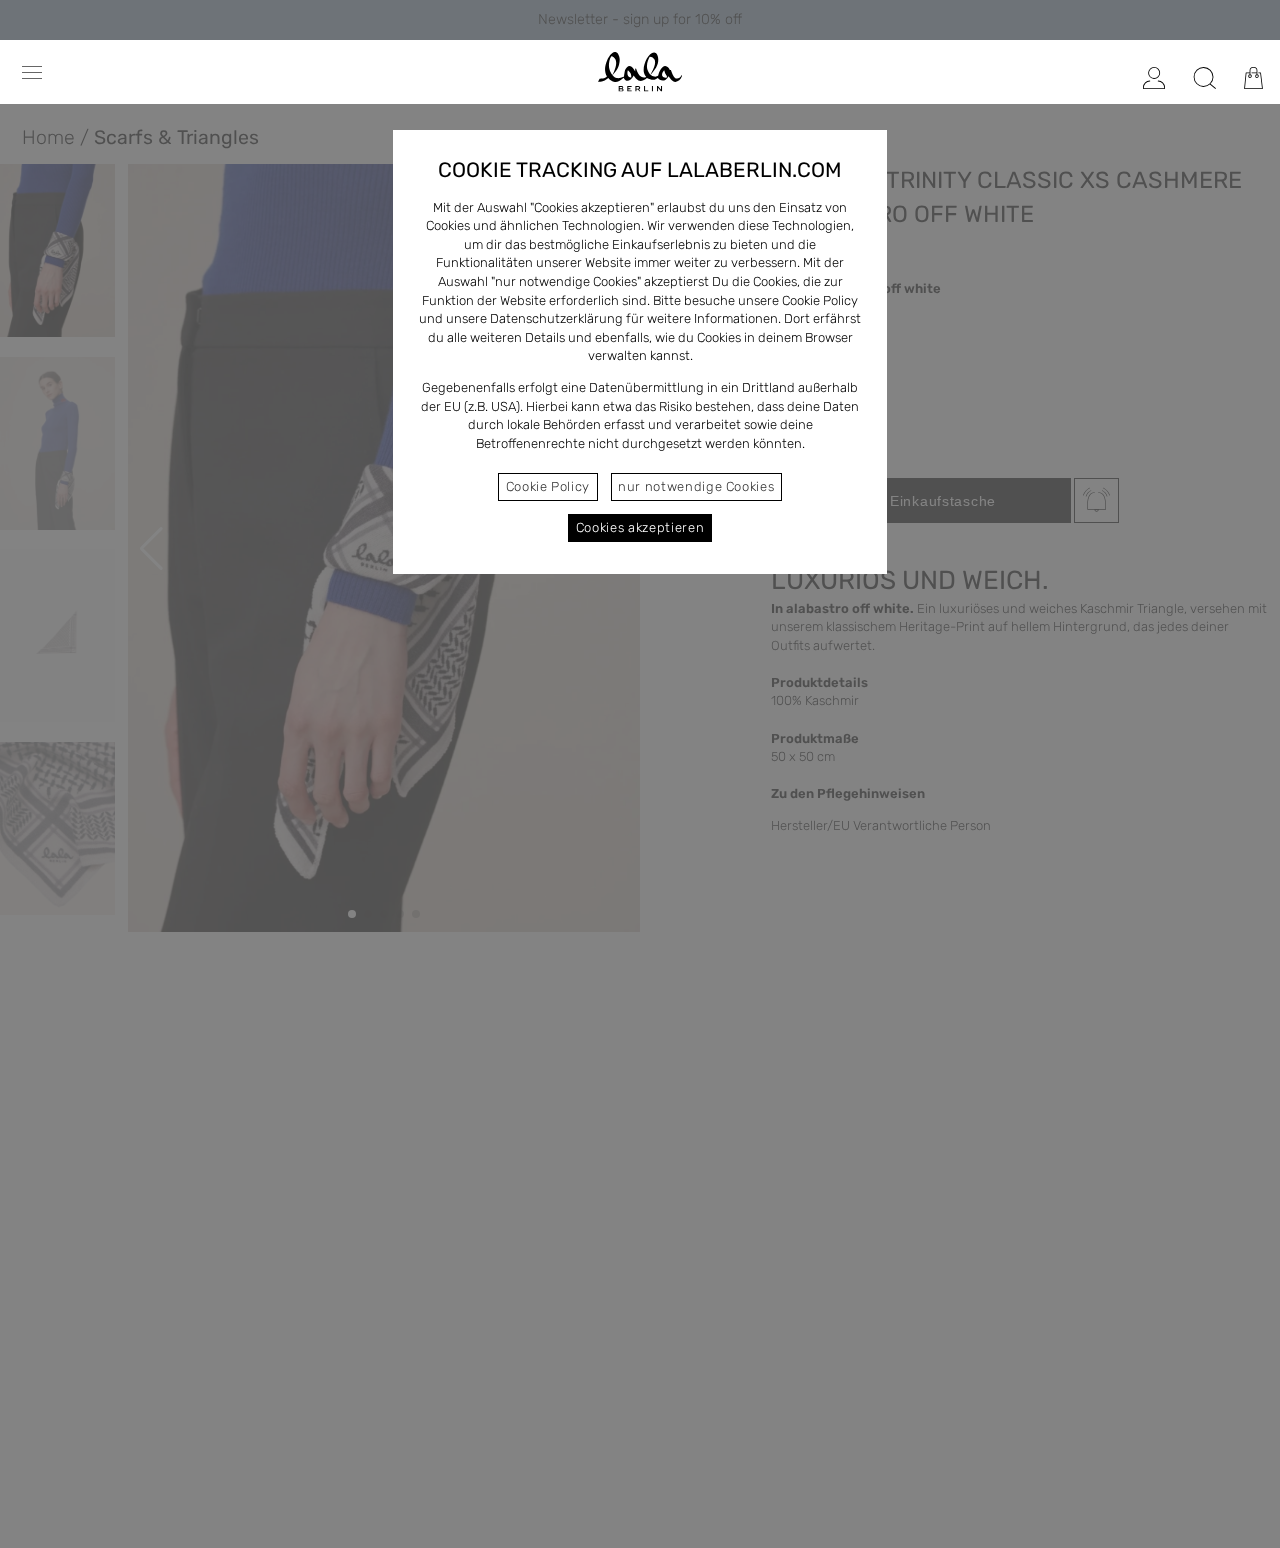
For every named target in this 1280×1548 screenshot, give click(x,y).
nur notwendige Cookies (696, 486)
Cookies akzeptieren (640, 527)
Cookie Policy (548, 486)
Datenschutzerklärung (556, 318)
